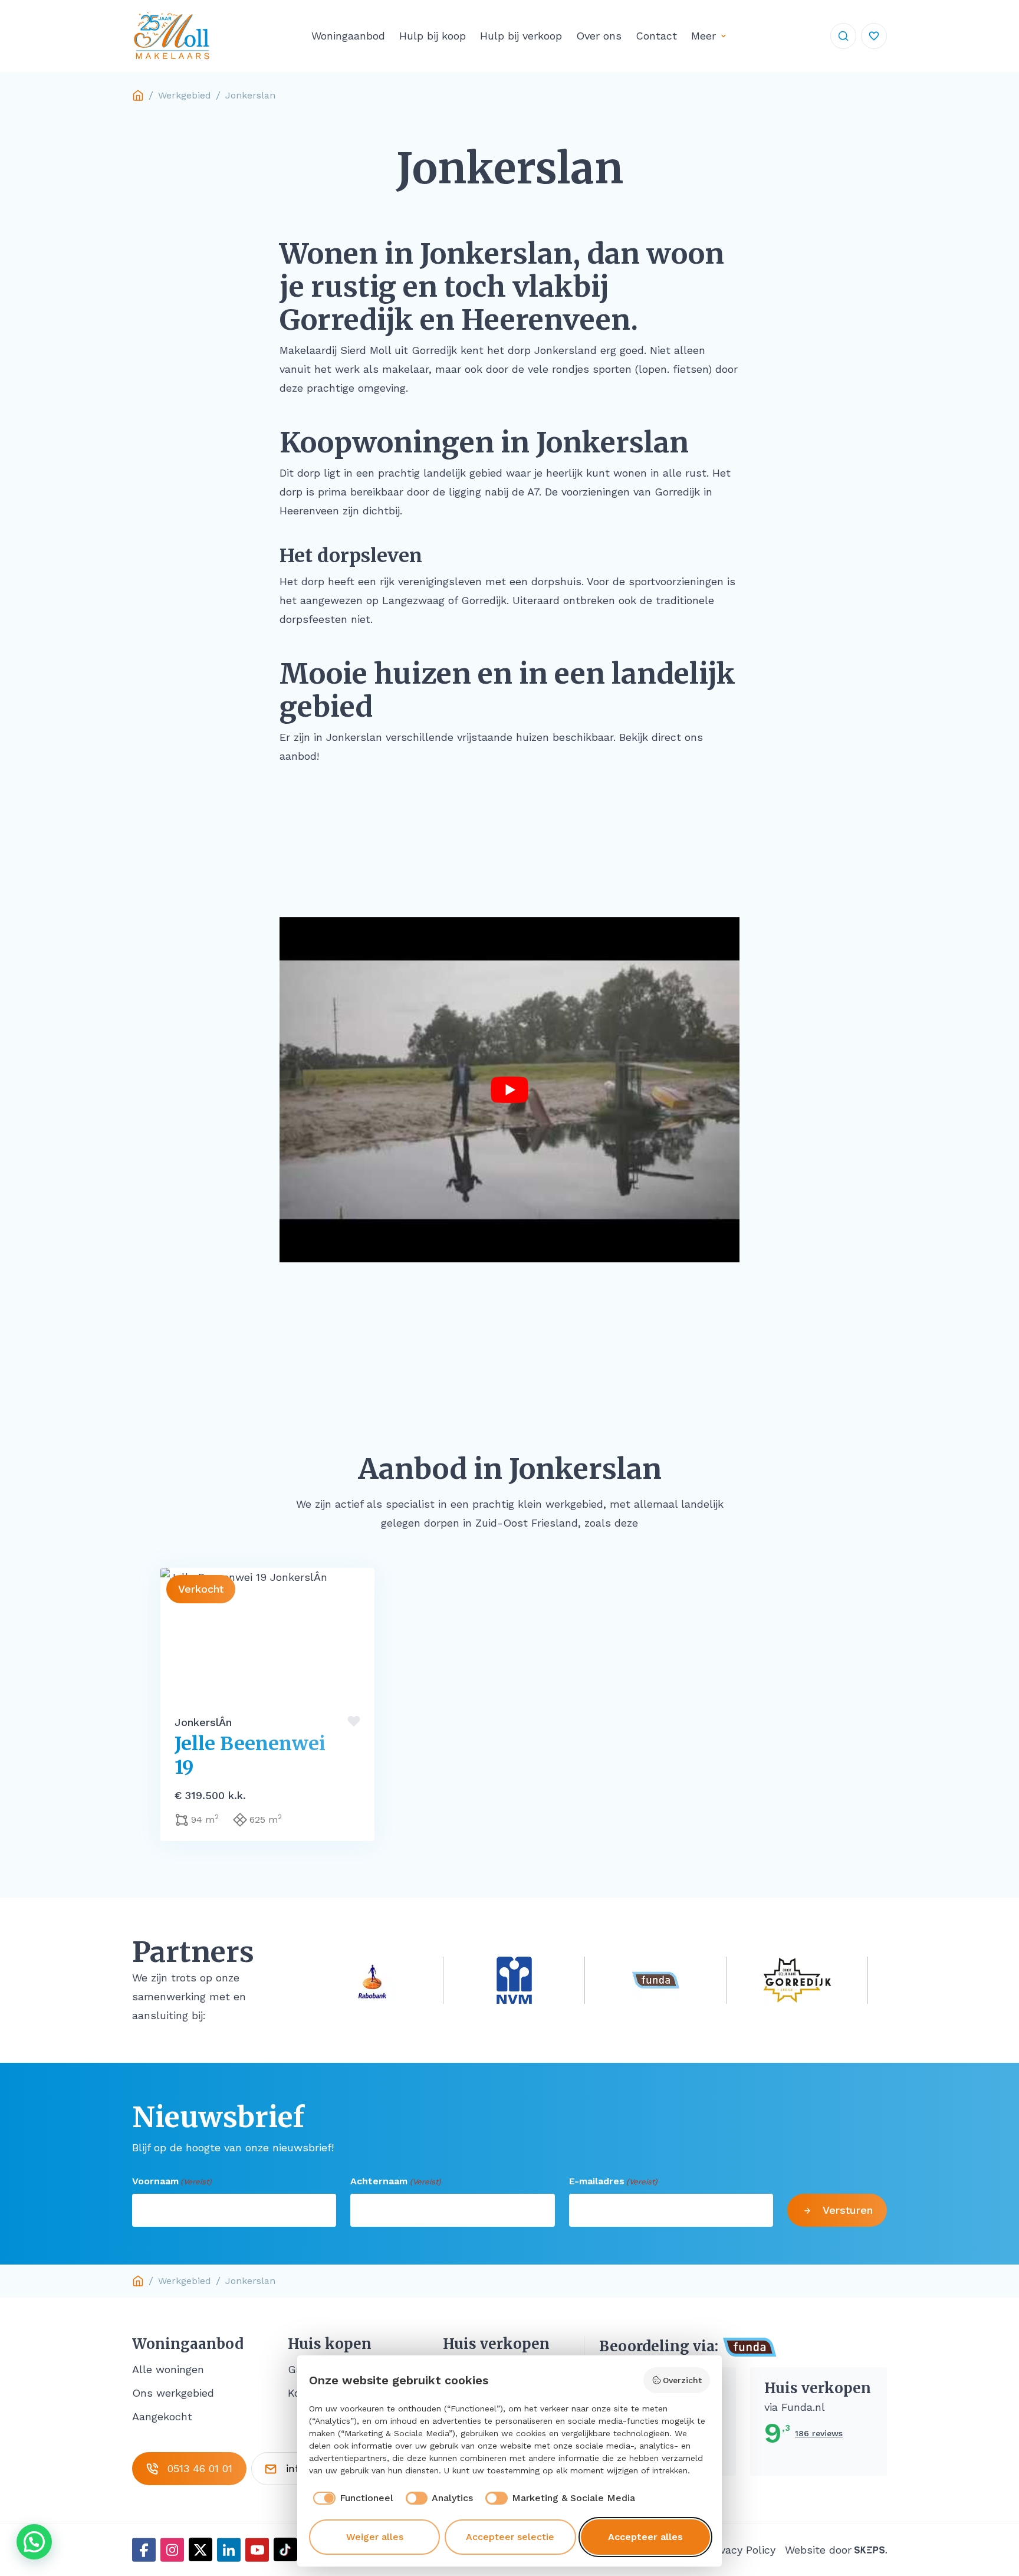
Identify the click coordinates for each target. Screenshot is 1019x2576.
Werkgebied (185, 95)
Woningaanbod (348, 36)
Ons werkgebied (173, 2393)
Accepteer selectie (510, 2537)
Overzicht (682, 2380)
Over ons (599, 36)
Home (138, 96)
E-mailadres (613, 2181)
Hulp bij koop (433, 36)
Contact (656, 36)
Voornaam (172, 2181)
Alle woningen (168, 2369)
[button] (34, 2542)
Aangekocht (162, 2416)
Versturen (848, 2210)
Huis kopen (330, 2344)
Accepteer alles (645, 2537)
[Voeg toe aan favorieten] (354, 1721)
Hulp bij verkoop (521, 36)
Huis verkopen (496, 2344)
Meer (704, 36)
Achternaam (395, 2181)
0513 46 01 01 (200, 2468)
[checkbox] (351, 2498)
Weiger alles (375, 2537)
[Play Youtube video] (509, 1090)
